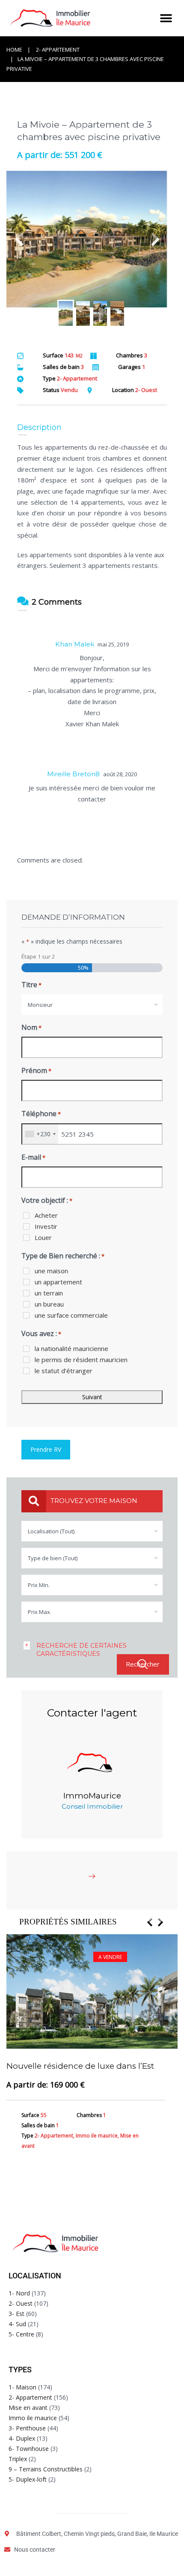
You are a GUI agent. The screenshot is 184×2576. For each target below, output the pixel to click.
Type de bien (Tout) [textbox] (53, 1558)
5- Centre (21, 2334)
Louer (43, 1237)
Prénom (36, 1070)
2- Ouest (21, 2303)
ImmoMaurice (92, 1796)
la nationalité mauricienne (71, 1348)
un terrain (49, 1293)
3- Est (16, 2314)
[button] (166, 18)
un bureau (49, 1304)
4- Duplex (22, 2438)
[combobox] (92, 1005)
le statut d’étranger (64, 1371)
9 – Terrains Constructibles (46, 2469)
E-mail (33, 1157)
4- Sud (17, 2324)
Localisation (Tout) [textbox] (51, 1531)
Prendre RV (46, 1449)
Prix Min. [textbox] (39, 1585)
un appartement (58, 1282)
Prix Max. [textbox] (40, 1612)
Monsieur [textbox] (40, 1005)
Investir (46, 1226)
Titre (31, 985)
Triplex (18, 2459)
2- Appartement (58, 50)
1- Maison (22, 2387)
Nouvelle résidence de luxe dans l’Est (80, 2066)
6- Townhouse (29, 2449)
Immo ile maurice (33, 2418)
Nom (31, 1027)
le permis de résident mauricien (81, 1360)
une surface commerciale (71, 1315)
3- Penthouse (27, 2428)
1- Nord (19, 2293)
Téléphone (41, 1114)
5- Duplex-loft (28, 2479)
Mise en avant (28, 2408)
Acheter (46, 1215)
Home (14, 50)
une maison (51, 1271)
